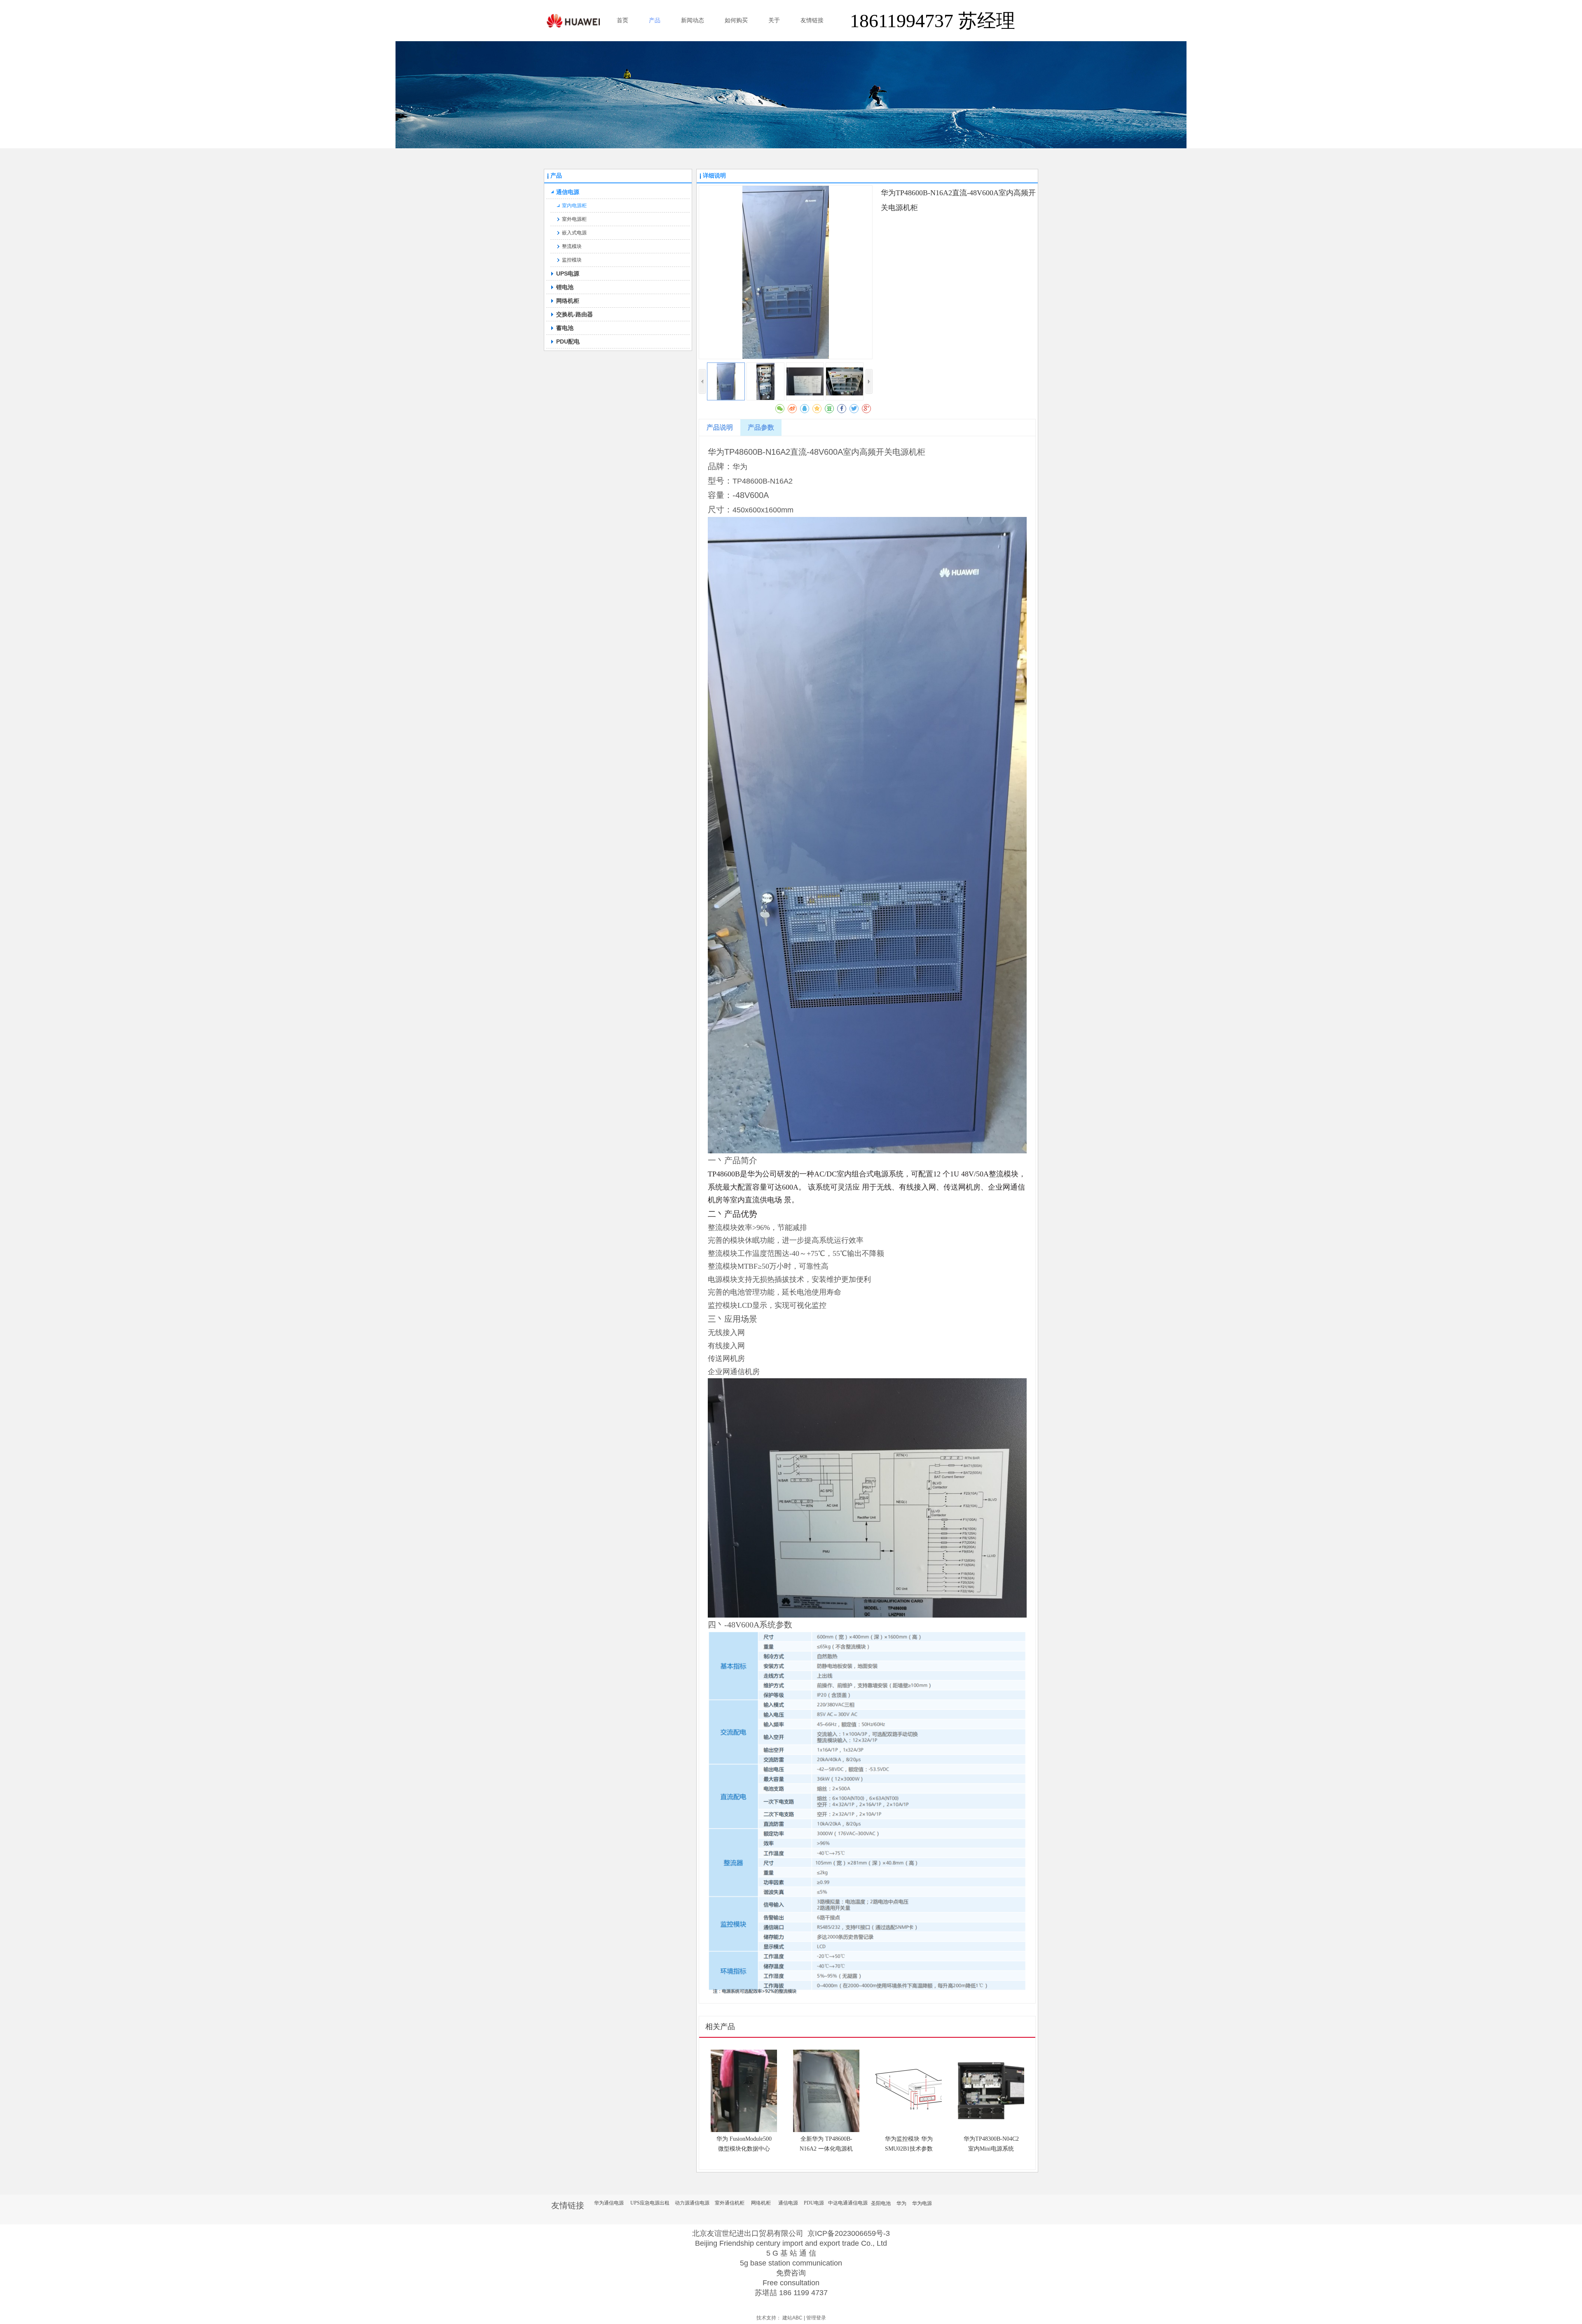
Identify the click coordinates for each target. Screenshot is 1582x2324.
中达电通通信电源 (848, 2203)
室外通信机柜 (730, 2203)
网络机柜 (761, 2203)
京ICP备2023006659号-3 (849, 2233)
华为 (901, 2203)
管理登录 (816, 2318)
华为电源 (922, 2203)
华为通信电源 (609, 2203)
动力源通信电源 (692, 2203)
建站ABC (792, 2318)
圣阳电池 (881, 2203)
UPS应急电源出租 (650, 2203)
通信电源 (788, 2203)
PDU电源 (814, 2203)
